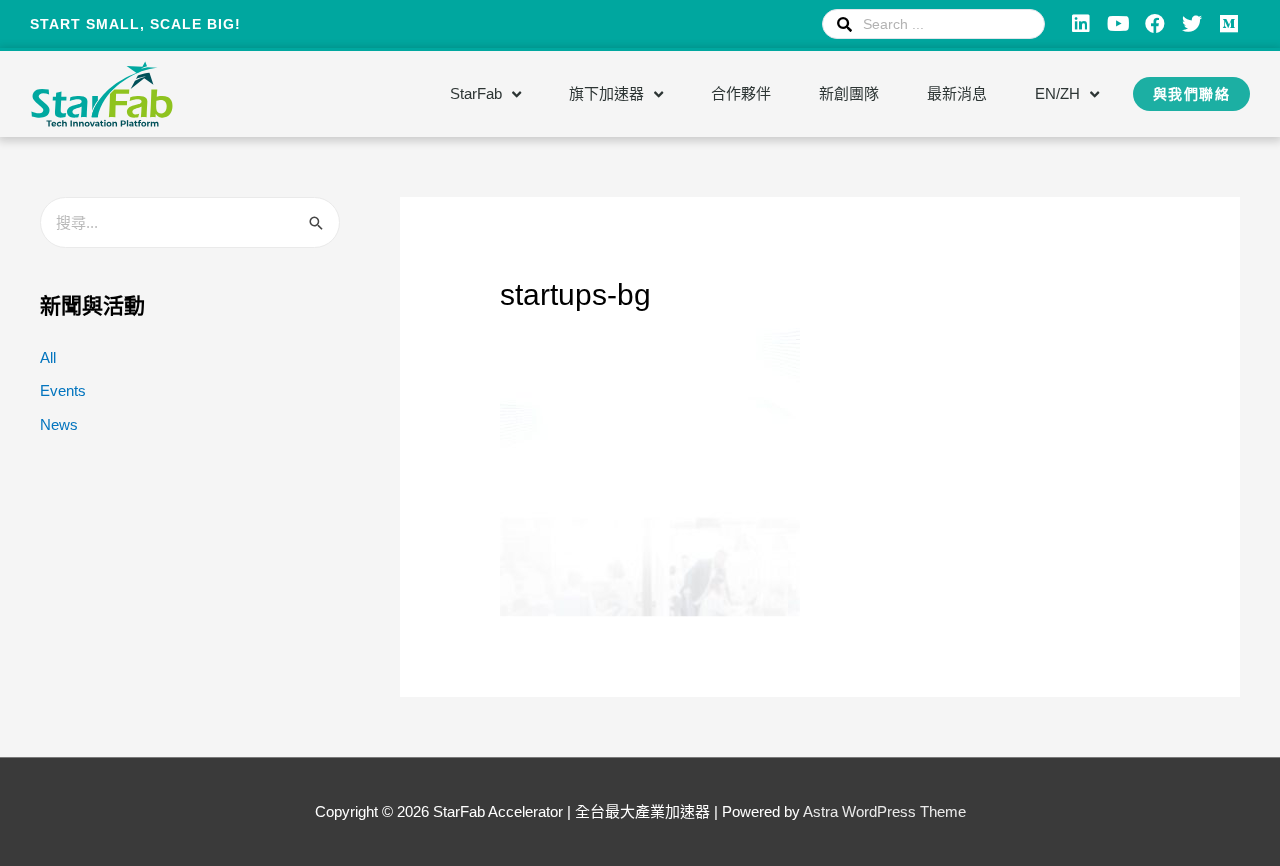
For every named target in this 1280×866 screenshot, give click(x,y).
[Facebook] (1155, 24)
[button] (1192, 94)
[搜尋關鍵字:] (190, 222)
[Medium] (1229, 24)
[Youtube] (1118, 24)
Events (63, 390)
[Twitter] (1192, 24)
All (48, 357)
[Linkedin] (1081, 24)
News (59, 424)
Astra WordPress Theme (884, 811)
